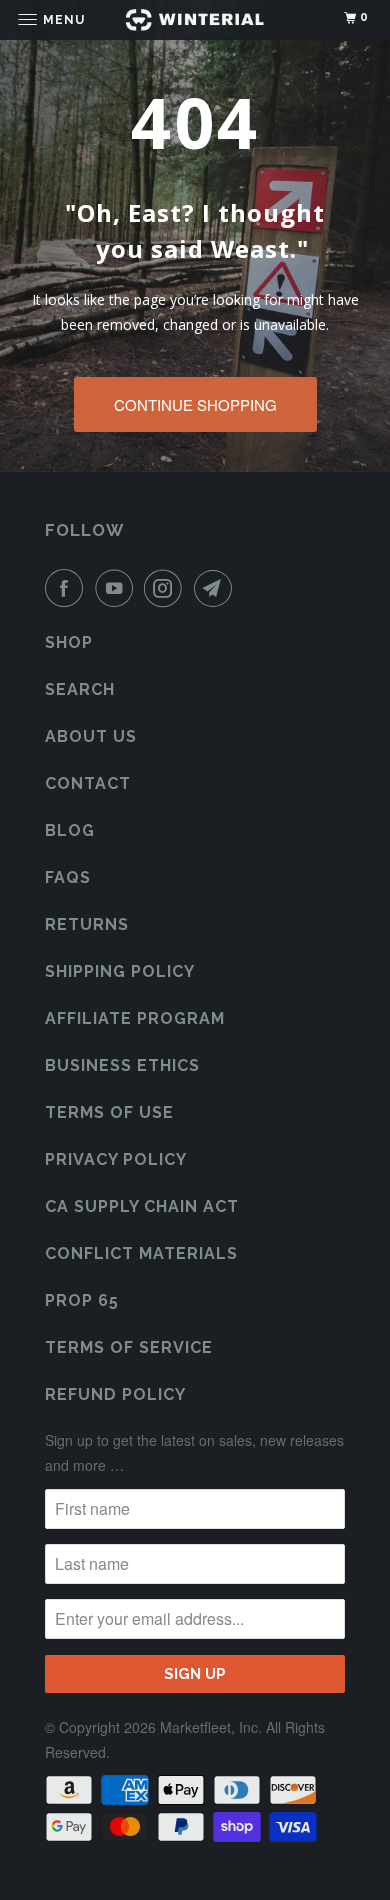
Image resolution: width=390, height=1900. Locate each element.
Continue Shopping (195, 404)
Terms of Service (129, 1347)
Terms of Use (109, 1112)
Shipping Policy (120, 971)
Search (80, 689)
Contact (88, 783)
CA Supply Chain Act (142, 1206)
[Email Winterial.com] (217, 588)
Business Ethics (122, 1065)
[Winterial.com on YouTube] (118, 588)
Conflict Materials (141, 1253)
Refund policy (115, 1394)
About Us (91, 736)
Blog (70, 830)
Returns (87, 924)
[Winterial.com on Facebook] (68, 588)
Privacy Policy (116, 1159)
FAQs (68, 877)
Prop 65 (82, 1300)
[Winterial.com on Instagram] (167, 588)
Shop (69, 642)
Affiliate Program (135, 1018)
